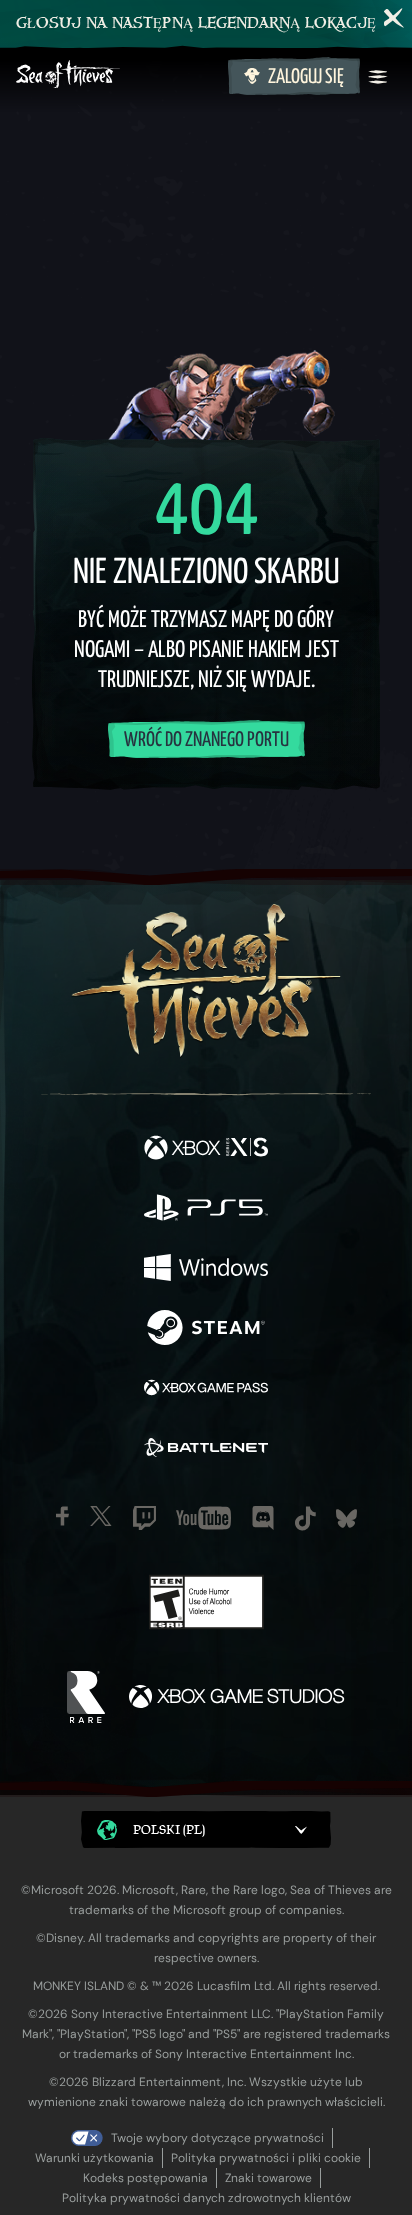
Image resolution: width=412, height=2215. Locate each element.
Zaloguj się (306, 77)
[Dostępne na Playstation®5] (206, 1210)
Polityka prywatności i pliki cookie (266, 2158)
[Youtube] (203, 1518)
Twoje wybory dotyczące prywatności (217, 2138)
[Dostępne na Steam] (206, 1330)
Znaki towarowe (268, 2178)
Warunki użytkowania (94, 2158)
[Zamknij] (394, 18)
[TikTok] (305, 1518)
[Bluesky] (346, 1518)
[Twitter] (101, 1516)
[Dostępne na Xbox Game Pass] (206, 1390)
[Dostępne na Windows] (206, 1270)
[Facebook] (62, 1516)
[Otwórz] (378, 77)
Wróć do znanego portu (206, 740)
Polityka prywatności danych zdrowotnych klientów (206, 2198)
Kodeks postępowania (145, 2178)
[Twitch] (144, 1518)
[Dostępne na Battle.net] (206, 1450)
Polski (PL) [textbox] (169, 1829)
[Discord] (263, 1518)
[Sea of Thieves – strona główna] (118, 76)
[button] (206, 1829)
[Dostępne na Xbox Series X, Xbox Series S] (206, 1150)
